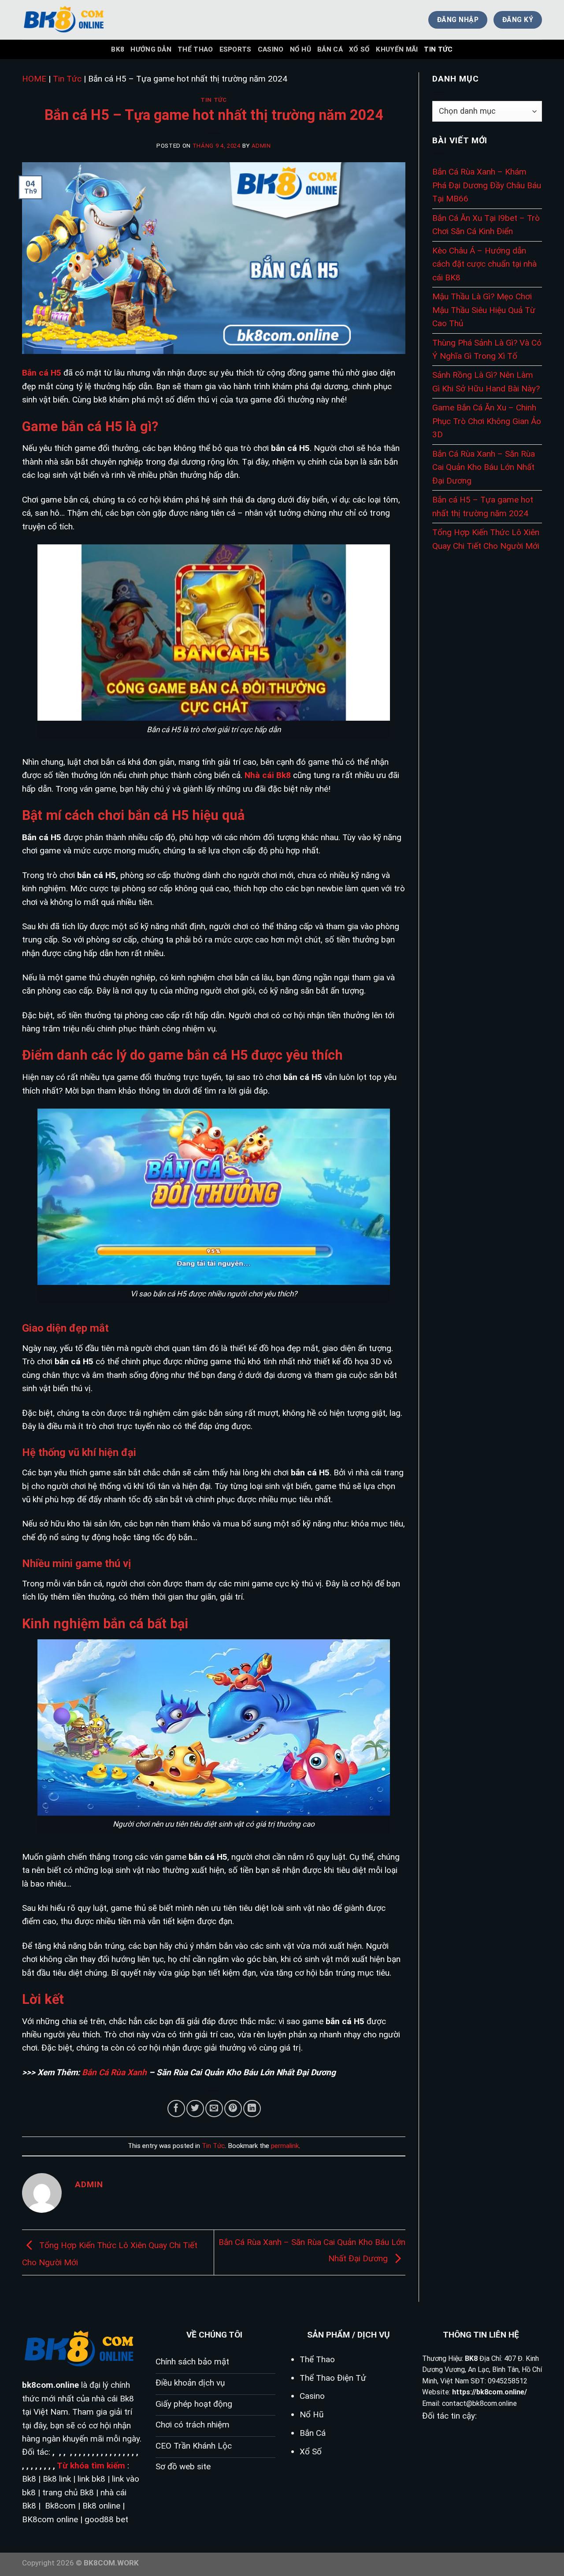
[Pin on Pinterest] (233, 2109)
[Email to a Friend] (214, 2109)
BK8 (118, 49)
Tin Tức (438, 49)
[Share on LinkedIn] (252, 2109)
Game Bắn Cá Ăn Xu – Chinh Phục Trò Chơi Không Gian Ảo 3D (487, 421)
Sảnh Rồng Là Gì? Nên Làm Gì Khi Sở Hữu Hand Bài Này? (486, 382)
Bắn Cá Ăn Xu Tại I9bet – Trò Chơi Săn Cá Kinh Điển (486, 225)
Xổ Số (360, 49)
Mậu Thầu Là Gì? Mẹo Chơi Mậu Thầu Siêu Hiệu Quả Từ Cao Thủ (484, 310)
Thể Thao (195, 49)
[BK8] (66, 20)
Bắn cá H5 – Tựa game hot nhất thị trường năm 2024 (483, 506)
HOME (34, 79)
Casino (271, 49)
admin (261, 146)
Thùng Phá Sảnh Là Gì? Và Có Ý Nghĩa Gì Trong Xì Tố (487, 349)
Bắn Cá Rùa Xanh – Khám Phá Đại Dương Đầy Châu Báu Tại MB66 (487, 185)
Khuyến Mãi (397, 49)
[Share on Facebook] (176, 2109)
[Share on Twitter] (195, 2109)
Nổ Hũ (301, 49)
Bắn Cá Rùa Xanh (114, 2072)
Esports (236, 49)
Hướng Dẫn (151, 49)
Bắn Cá (330, 49)
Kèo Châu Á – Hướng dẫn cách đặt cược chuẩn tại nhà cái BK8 (484, 264)
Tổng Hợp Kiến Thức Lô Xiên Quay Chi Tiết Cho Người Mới (486, 539)
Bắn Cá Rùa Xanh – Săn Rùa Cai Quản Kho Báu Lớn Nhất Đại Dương (484, 467)
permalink (285, 2146)
